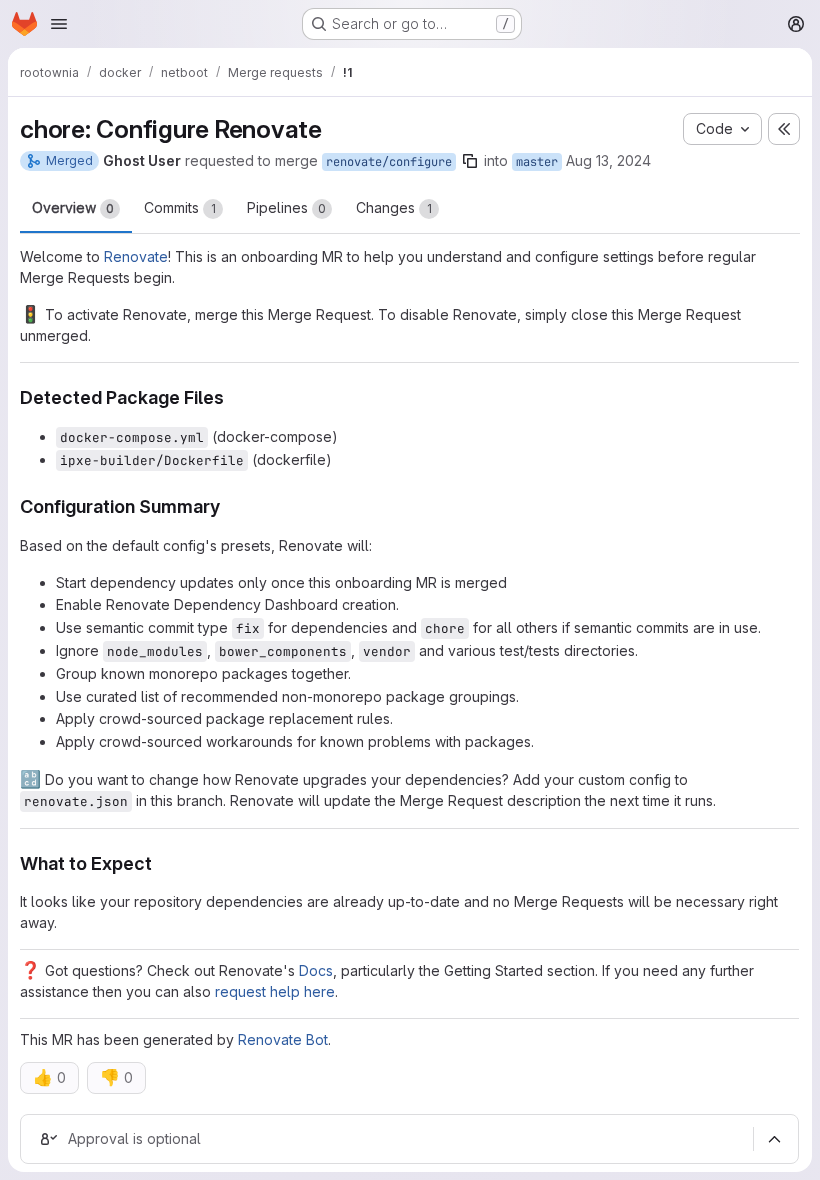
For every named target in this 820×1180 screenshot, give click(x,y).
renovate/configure (389, 162)
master (537, 162)
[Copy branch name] (470, 161)
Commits (180, 207)
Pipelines (286, 207)
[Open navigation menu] (59, 24)
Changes (394, 207)
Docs (316, 970)
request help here (275, 991)
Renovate (136, 256)
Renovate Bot (283, 1039)
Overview (73, 207)
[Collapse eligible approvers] (774, 1140)
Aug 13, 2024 (608, 160)
